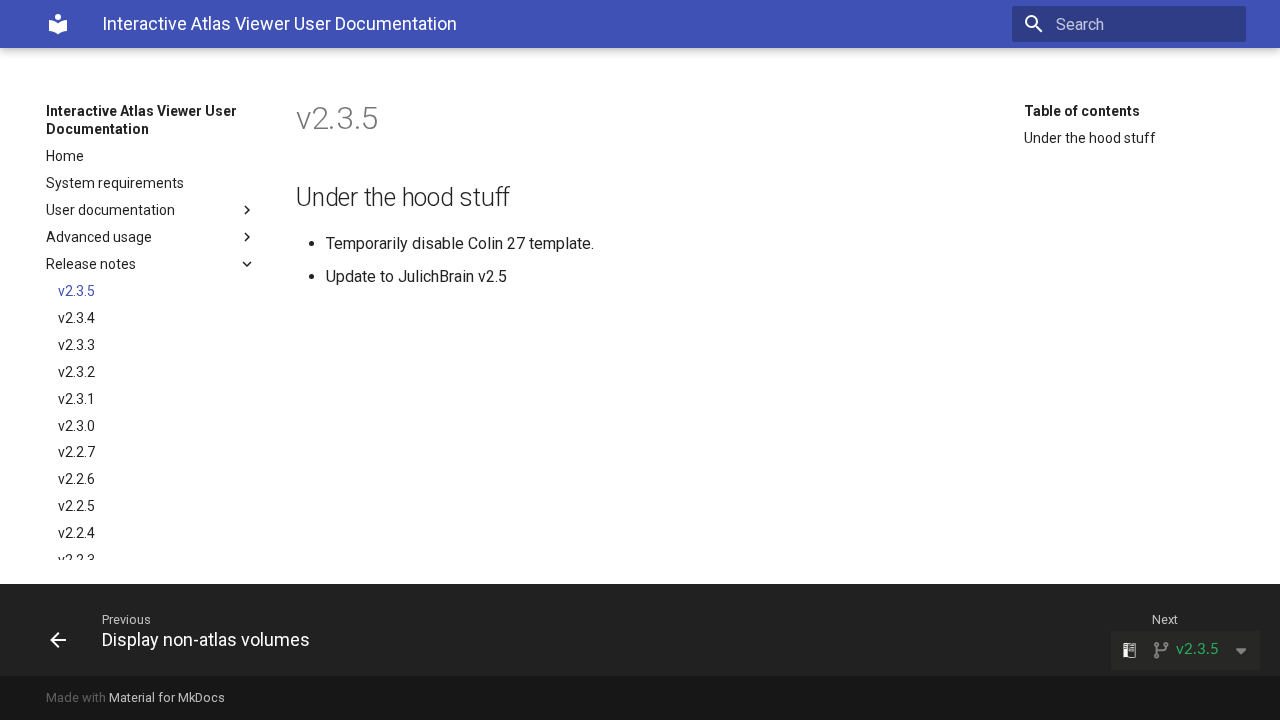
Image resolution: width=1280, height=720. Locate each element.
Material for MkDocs (167, 697)
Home (65, 156)
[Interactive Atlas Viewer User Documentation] (58, 24)
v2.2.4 (76, 533)
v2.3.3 (76, 345)
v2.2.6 (76, 479)
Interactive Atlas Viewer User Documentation (141, 120)
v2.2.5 (76, 506)
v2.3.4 (76, 318)
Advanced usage (99, 237)
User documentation (110, 210)
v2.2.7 (76, 452)
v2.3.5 (76, 291)
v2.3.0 (76, 426)
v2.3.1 (76, 399)
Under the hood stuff (1090, 138)
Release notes (91, 264)
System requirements (115, 183)
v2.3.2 (76, 372)
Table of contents (1082, 111)
